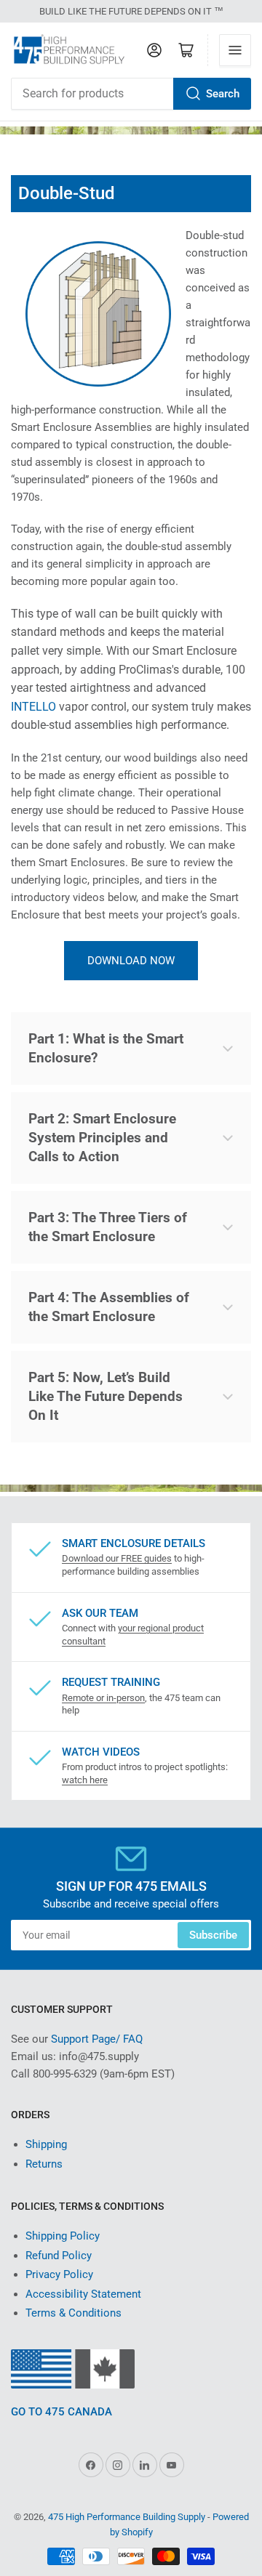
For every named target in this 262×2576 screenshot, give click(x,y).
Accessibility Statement (83, 2294)
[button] (131, 1049)
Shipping (46, 2144)
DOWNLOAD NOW (131, 961)
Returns (44, 2164)
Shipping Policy (63, 2236)
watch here (85, 1780)
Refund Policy (59, 2256)
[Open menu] (235, 50)
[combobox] (131, 94)
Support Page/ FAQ (97, 2039)
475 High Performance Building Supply (127, 2517)
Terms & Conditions (74, 2313)
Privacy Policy (59, 2274)
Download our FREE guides (117, 1558)
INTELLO (33, 707)
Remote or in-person (103, 1698)
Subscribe (213, 1935)
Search (223, 94)
